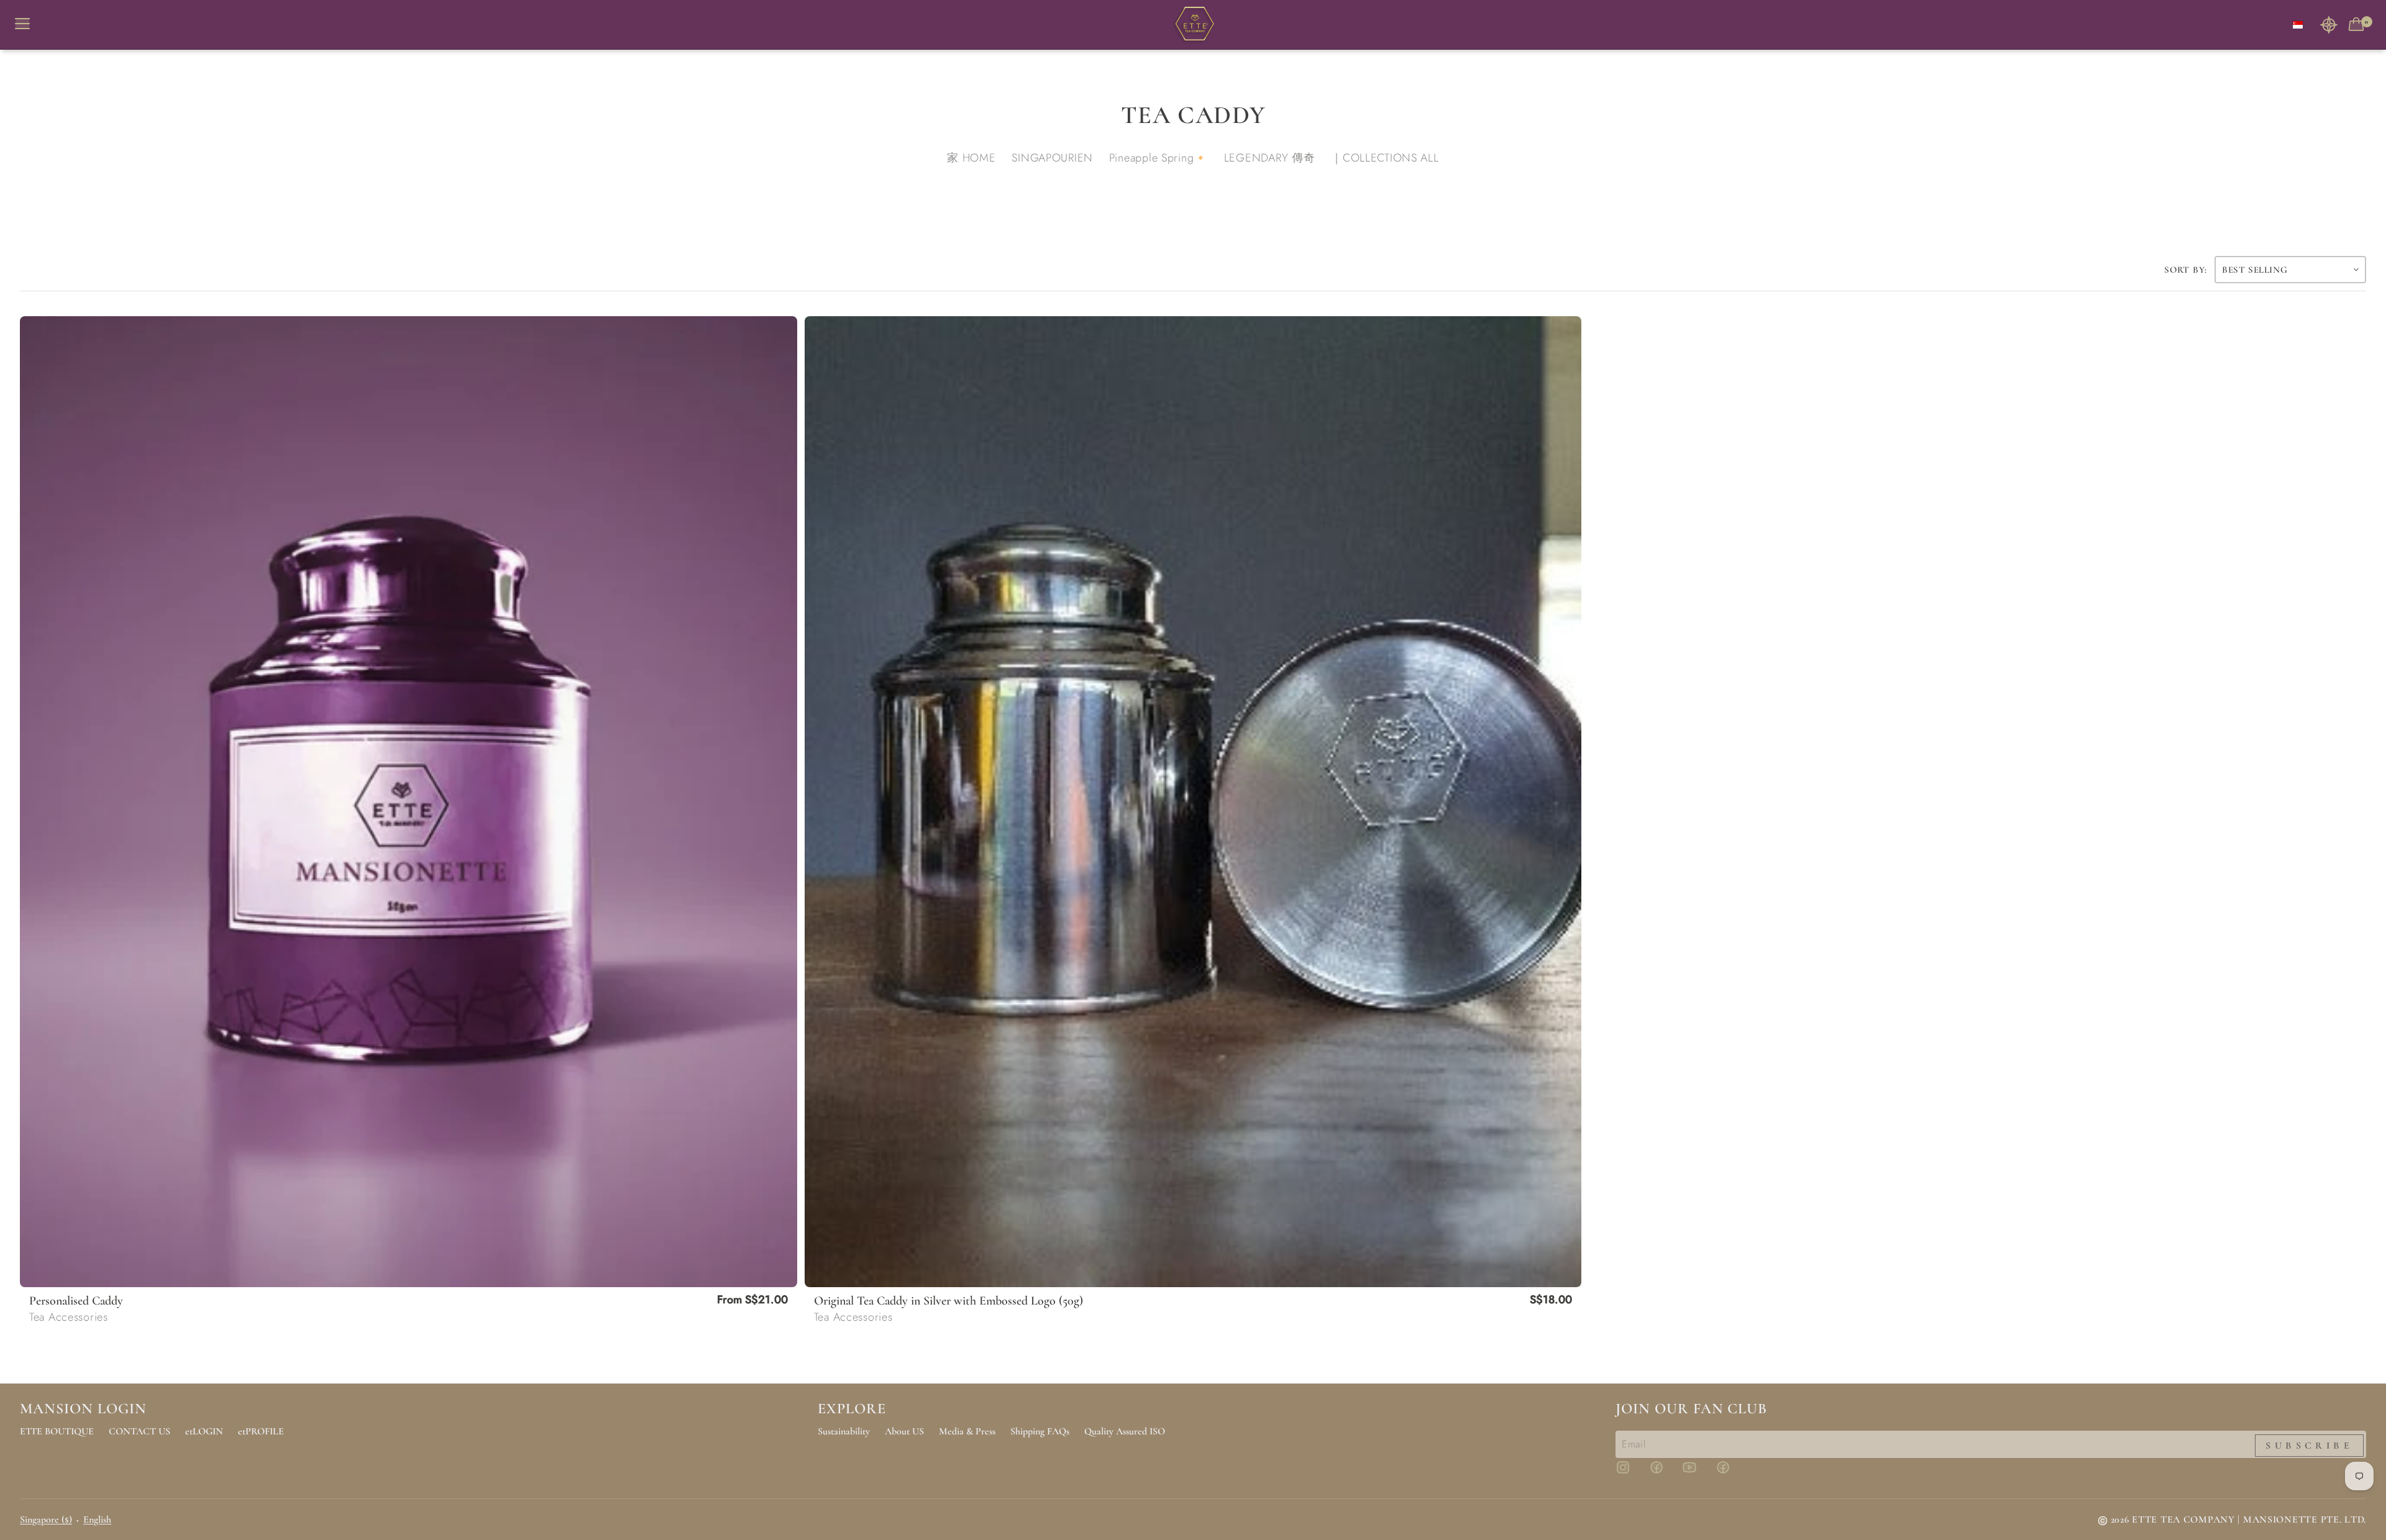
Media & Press (967, 1431)
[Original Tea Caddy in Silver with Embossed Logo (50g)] (1193, 802)
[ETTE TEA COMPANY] (1193, 25)
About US (904, 1431)
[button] (2329, 25)
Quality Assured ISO (1125, 1431)
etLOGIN (204, 1431)
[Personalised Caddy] (409, 802)
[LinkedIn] (1730, 1473)
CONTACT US (139, 1431)
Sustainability (844, 1431)
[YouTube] (1697, 1473)
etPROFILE (261, 1431)
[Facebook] (1664, 1473)
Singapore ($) (46, 1519)
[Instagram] (1630, 1473)
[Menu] (27, 25)
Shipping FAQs (1040, 1431)
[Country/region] (2298, 25)
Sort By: (2186, 270)
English (97, 1519)
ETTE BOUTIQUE (57, 1431)
